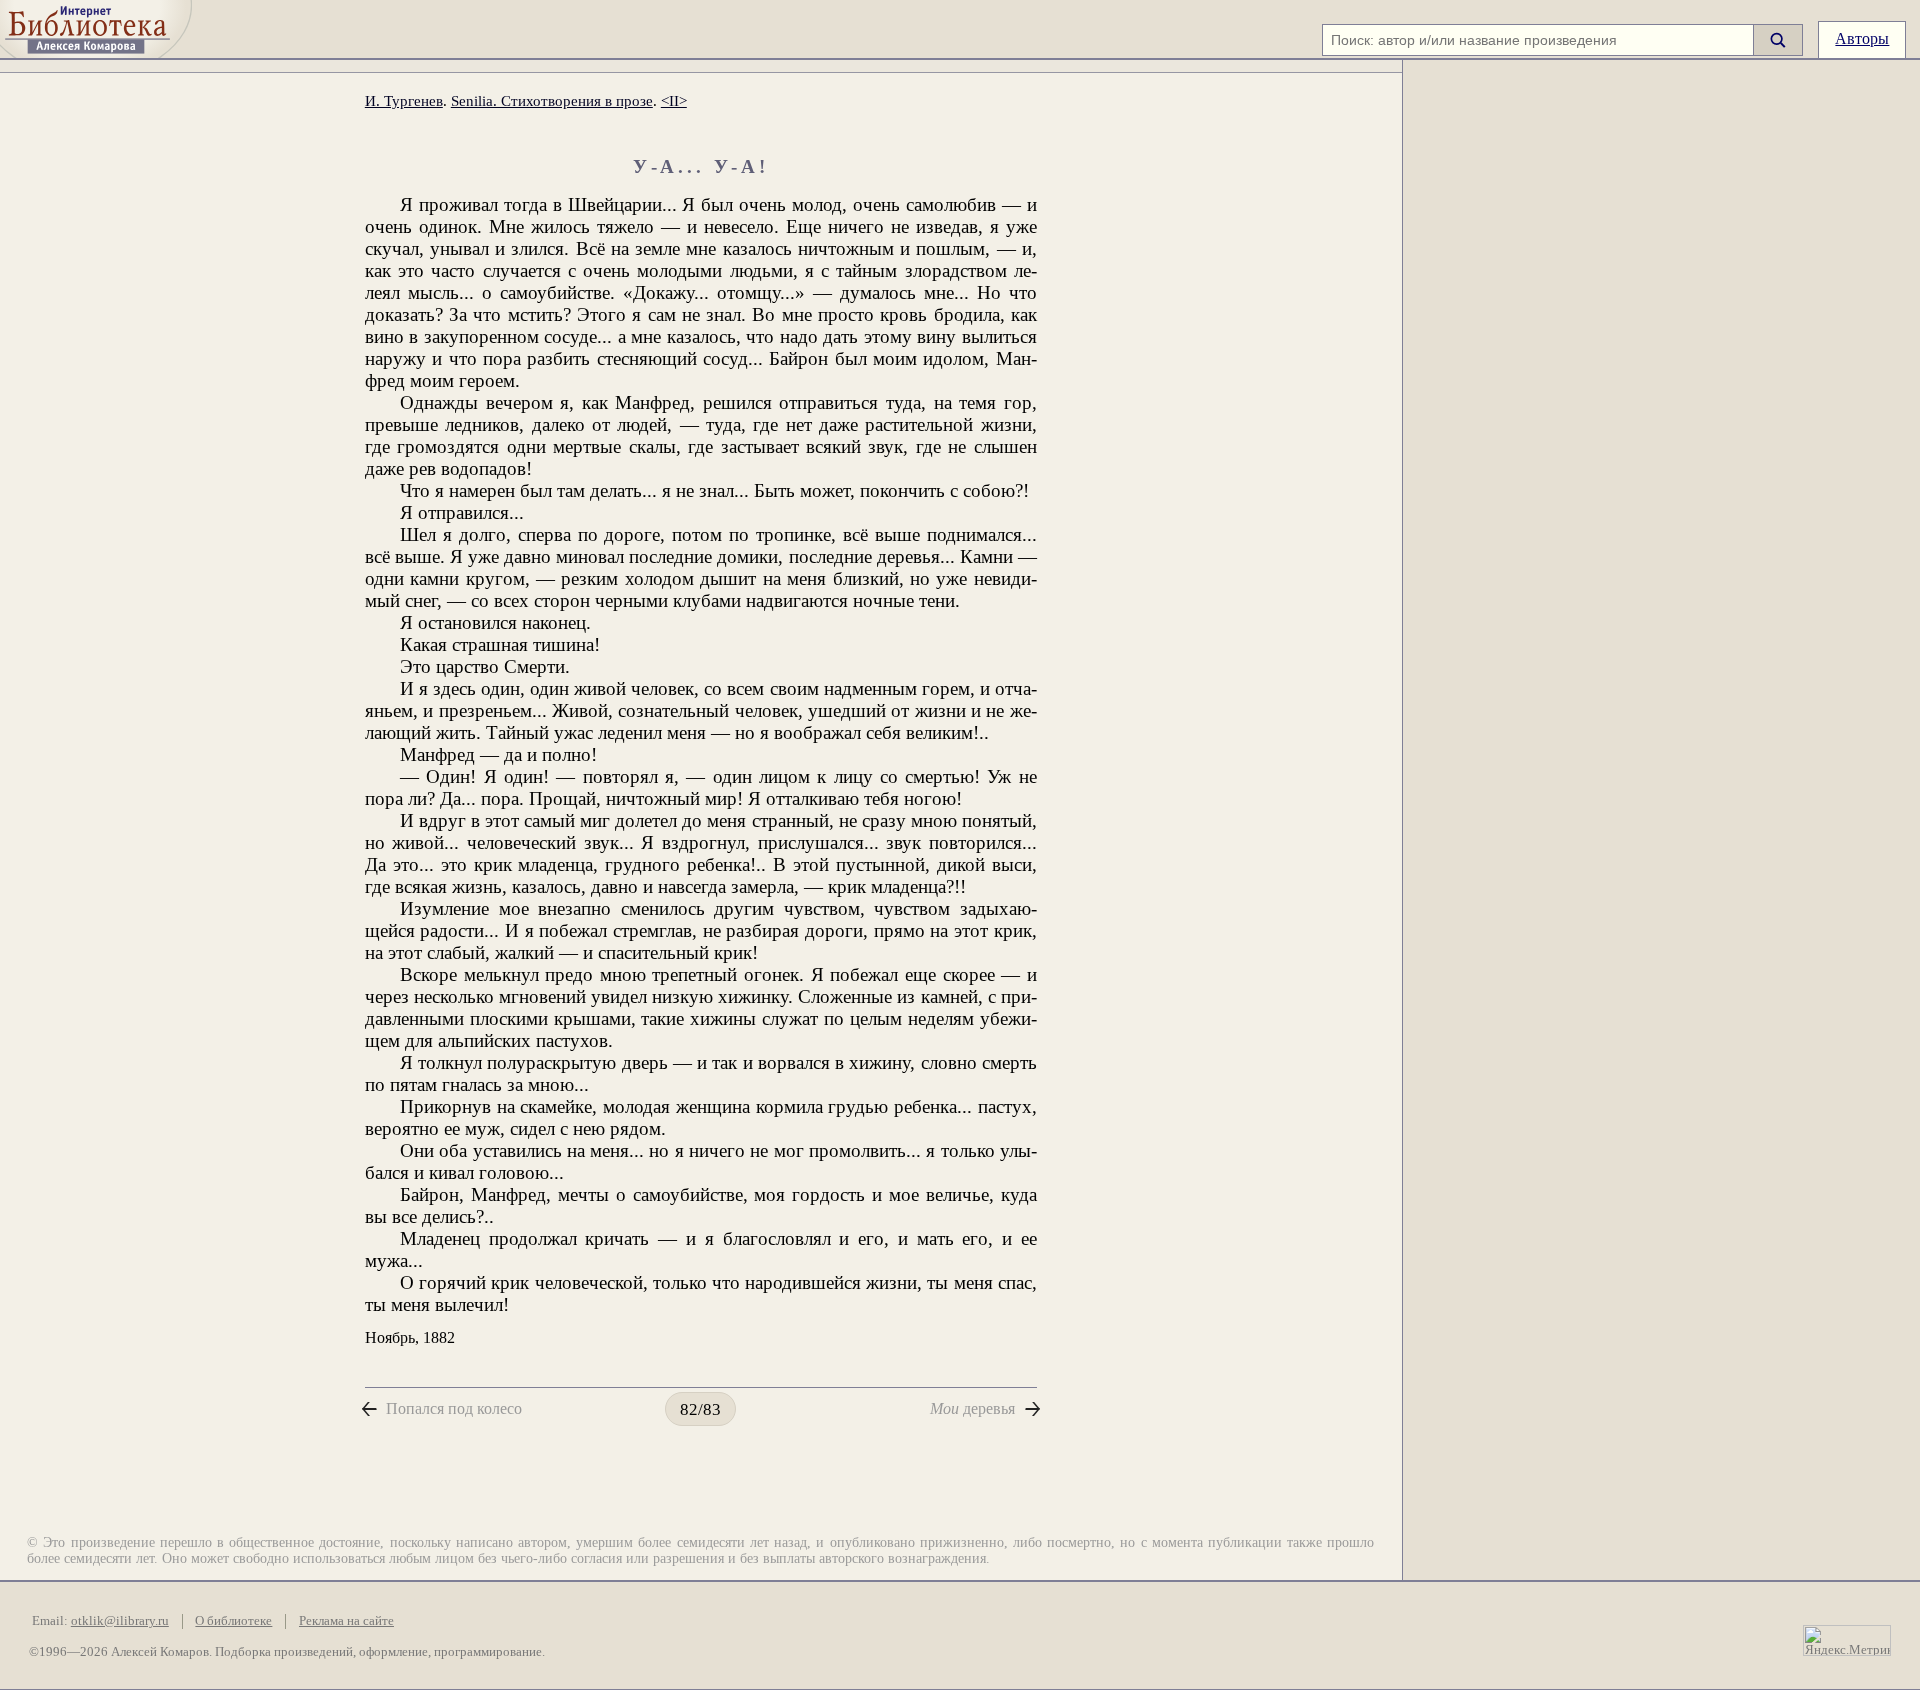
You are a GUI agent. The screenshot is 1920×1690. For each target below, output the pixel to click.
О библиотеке (233, 1621)
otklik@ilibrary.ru (120, 1621)
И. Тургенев (404, 100)
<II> (674, 100)
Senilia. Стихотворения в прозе (552, 100)
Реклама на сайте (346, 1621)
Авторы (1862, 38)
